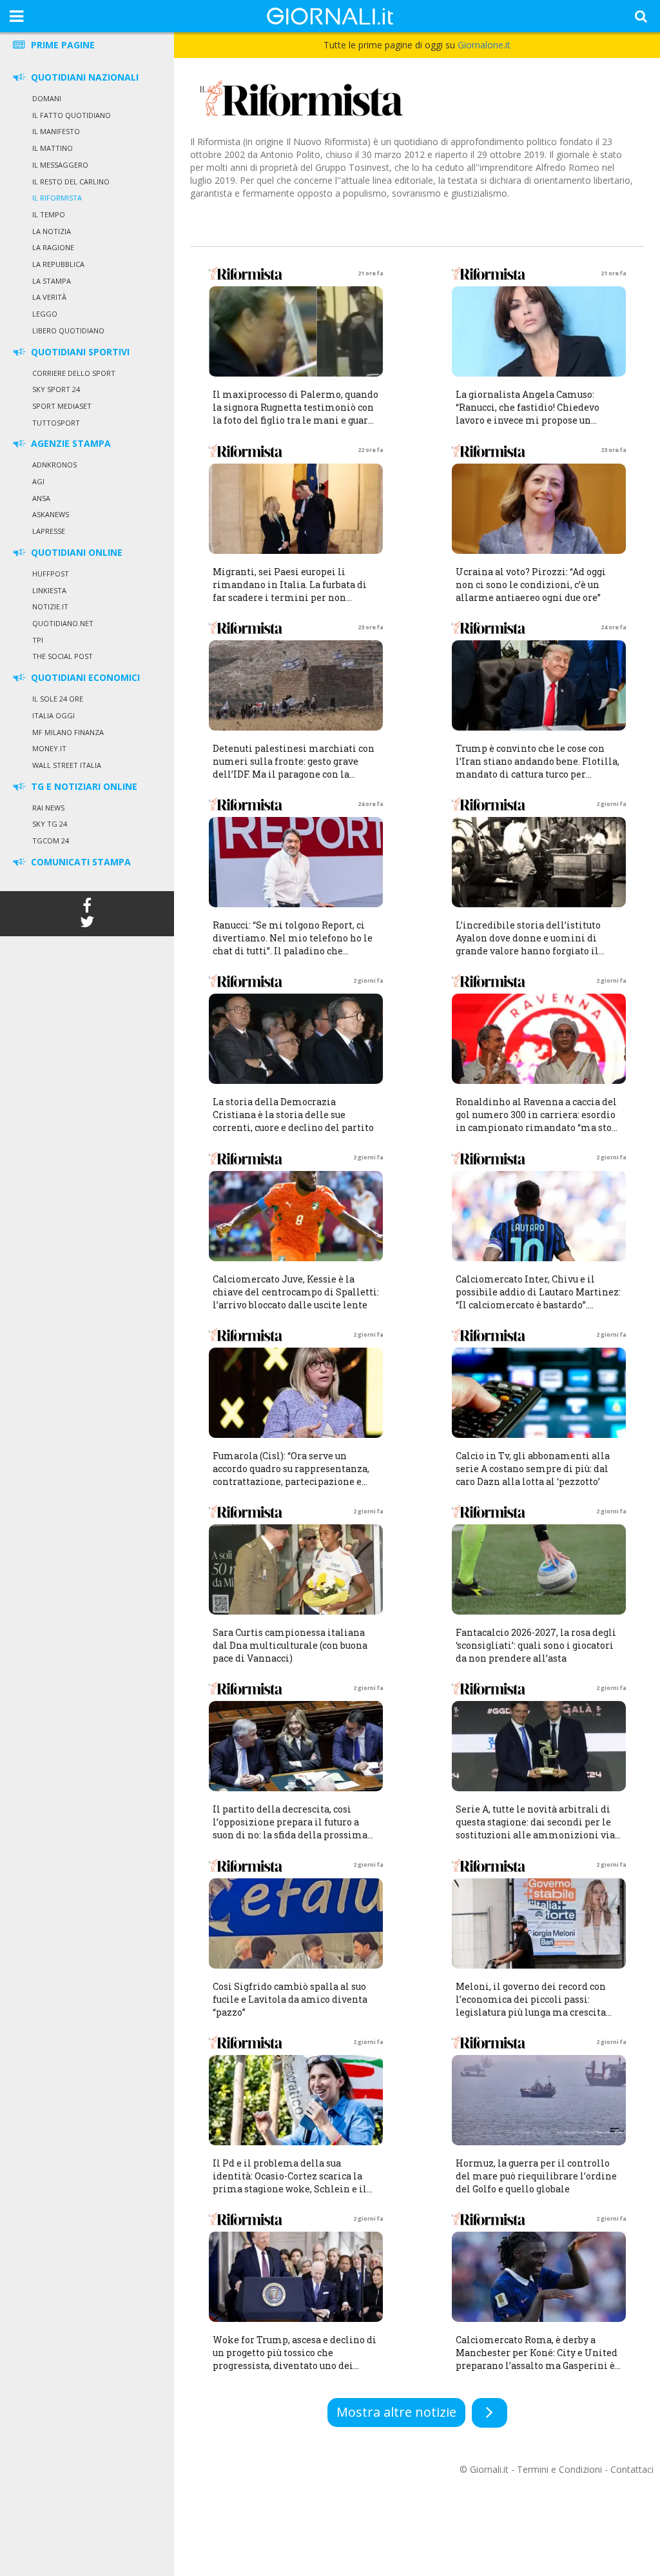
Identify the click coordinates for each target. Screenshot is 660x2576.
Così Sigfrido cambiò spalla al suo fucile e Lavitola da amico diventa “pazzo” (290, 1999)
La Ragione (53, 247)
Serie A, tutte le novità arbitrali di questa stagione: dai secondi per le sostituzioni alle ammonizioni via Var (535, 1828)
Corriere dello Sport (74, 373)
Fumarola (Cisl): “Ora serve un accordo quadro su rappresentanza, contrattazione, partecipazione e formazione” (291, 1475)
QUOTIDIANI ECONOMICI (84, 677)
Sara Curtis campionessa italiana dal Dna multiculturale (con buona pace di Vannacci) (290, 1645)
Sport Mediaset (62, 406)
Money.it (49, 748)
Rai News (48, 808)
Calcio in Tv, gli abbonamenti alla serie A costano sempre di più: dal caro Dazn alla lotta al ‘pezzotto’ (533, 1469)
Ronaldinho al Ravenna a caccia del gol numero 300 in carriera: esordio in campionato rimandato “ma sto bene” (536, 1121)
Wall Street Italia (67, 765)
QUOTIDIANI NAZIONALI (83, 77)
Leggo (45, 314)
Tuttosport (56, 423)
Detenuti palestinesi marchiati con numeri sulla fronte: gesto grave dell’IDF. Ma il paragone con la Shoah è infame (294, 768)
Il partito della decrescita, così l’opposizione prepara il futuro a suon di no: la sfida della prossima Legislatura (290, 1828)
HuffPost (51, 574)
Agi (38, 481)
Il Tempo (49, 214)
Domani (47, 98)
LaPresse (49, 531)
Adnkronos (54, 465)
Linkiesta (49, 590)
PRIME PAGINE (62, 45)
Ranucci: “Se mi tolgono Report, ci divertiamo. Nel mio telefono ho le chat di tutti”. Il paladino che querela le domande (293, 944)
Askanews (51, 514)
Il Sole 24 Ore (58, 699)
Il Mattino (53, 148)
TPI (38, 640)
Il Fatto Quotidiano (72, 115)
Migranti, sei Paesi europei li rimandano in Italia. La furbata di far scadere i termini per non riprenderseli (290, 591)
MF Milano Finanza (68, 732)
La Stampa (52, 281)
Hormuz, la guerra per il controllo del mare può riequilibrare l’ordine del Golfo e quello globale (536, 2176)
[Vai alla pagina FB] (87, 908)
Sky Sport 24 (56, 389)
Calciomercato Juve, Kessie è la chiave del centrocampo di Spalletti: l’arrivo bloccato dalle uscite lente (296, 1292)
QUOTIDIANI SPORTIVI (79, 352)
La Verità (49, 297)
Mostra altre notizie (396, 2412)
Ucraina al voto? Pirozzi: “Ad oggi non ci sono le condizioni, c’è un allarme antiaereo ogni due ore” (531, 585)
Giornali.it (489, 2469)
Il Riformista (57, 198)
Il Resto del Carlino (71, 182)
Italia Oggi (53, 715)
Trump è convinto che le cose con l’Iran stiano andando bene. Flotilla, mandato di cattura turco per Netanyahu (538, 768)
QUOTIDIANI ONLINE (75, 552)
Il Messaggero (60, 165)
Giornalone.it (484, 45)
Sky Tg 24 (50, 824)
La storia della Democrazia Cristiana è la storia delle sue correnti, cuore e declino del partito (293, 1115)
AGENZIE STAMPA (70, 443)
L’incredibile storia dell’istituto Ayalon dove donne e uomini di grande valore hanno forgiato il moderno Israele (528, 944)
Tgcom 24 (51, 841)
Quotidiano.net (63, 623)
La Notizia (52, 231)
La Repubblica (58, 264)
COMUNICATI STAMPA (80, 862)
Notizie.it (50, 606)
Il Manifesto (56, 131)
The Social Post (63, 656)
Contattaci (632, 2469)
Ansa (41, 498)
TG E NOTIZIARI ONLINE (83, 786)
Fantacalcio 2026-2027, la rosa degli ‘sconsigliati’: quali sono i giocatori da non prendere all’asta (536, 1645)
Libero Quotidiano (68, 330)
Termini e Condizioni (559, 2469)
